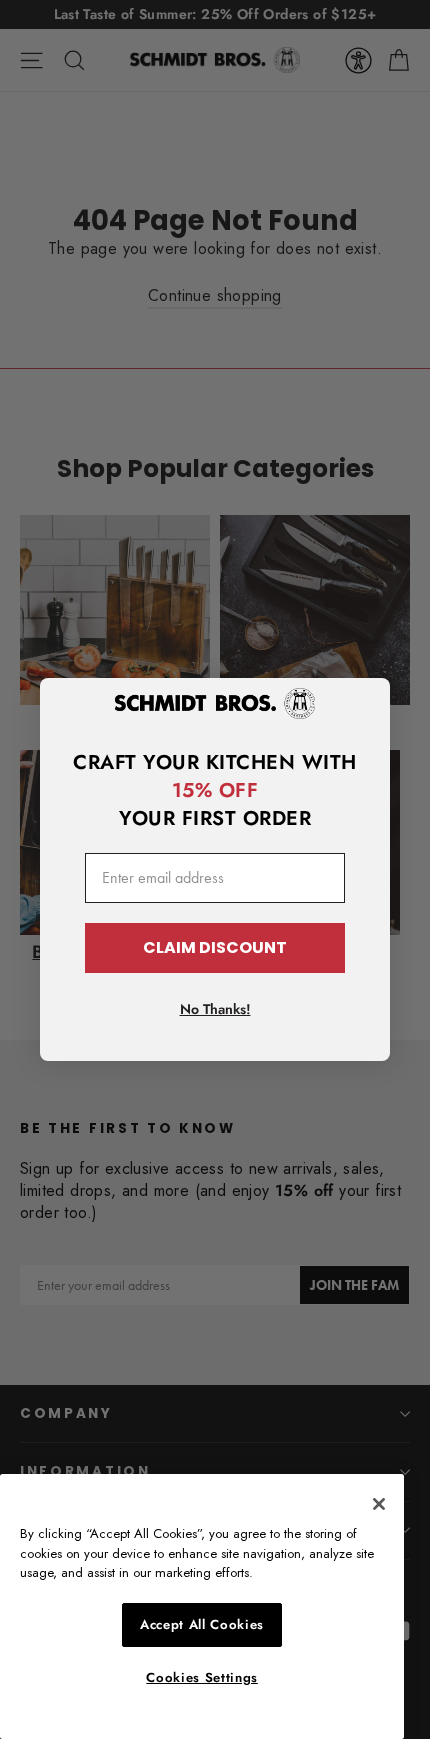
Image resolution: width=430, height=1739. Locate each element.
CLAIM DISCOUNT (215, 947)
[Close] (379, 1504)
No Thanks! (215, 1009)
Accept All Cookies (202, 1624)
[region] (202, 1606)
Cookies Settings (202, 1677)
